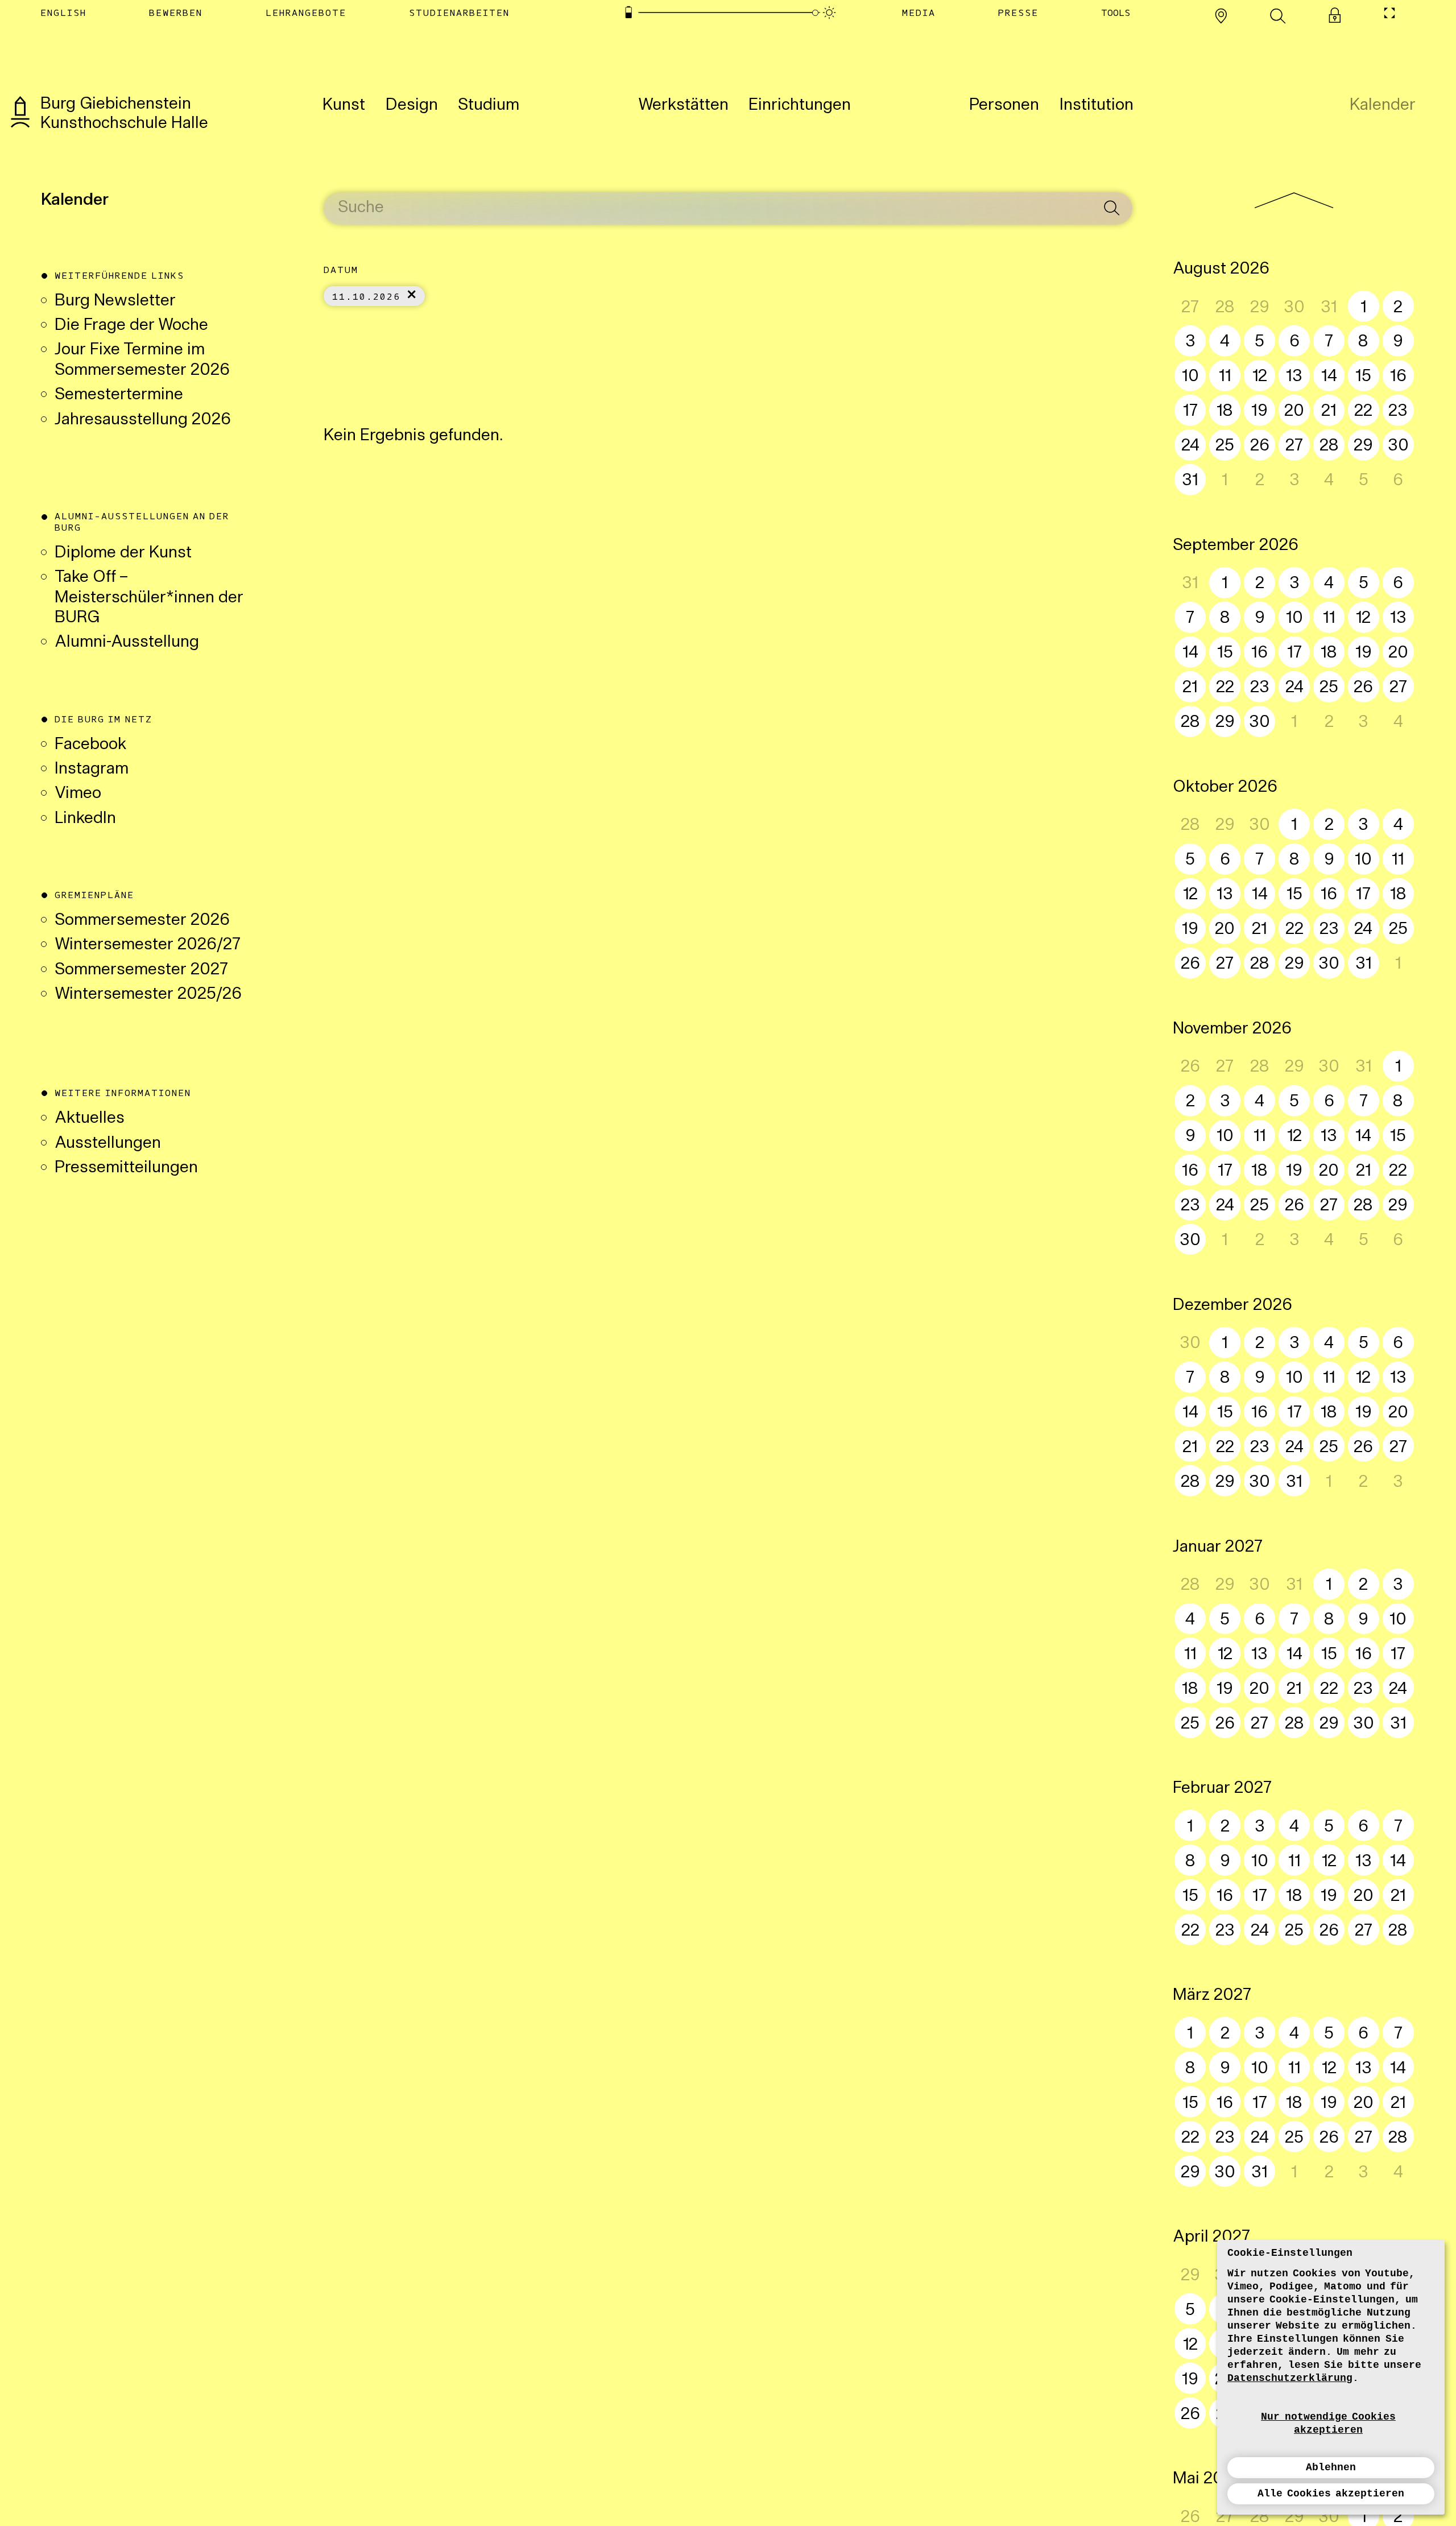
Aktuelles (90, 1119)
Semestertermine (119, 395)
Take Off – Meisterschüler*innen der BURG (149, 598)
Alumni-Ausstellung (129, 643)
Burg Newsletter (115, 301)
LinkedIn (85, 819)
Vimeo (78, 794)
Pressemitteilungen (126, 1168)
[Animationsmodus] (830, 13)
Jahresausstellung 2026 (143, 420)
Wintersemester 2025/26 (148, 995)
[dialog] (1331, 2377)
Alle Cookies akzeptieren (1331, 2494)
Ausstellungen (108, 1144)
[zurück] (1294, 200)
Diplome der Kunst (123, 553)
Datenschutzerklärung (1290, 2378)
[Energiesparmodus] (628, 13)
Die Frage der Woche (131, 326)
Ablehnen (1331, 2467)
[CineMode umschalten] (1389, 13)
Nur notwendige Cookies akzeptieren (1328, 2423)
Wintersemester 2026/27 (148, 945)
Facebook (90, 745)
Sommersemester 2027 (141, 970)
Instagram (92, 770)
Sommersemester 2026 (142, 921)
